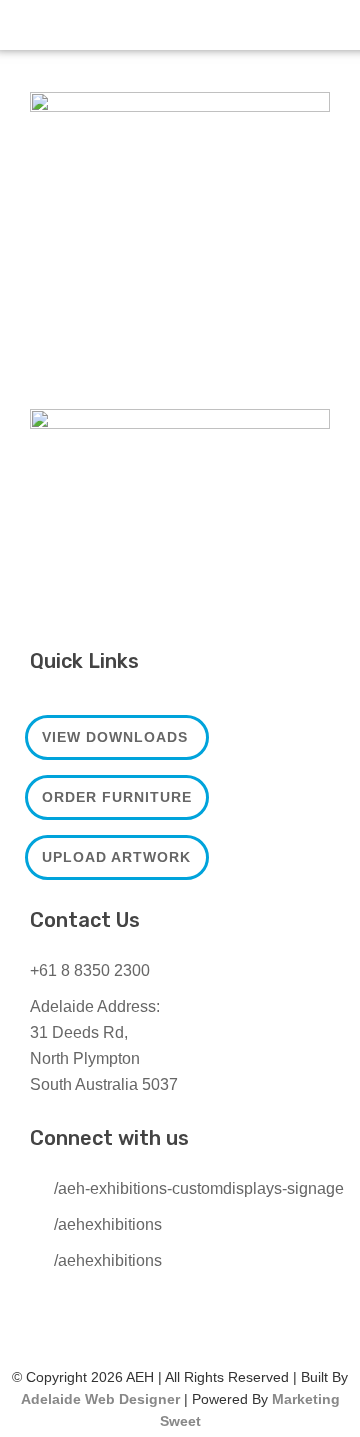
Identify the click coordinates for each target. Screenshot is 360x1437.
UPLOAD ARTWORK (116, 857)
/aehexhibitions (108, 1224)
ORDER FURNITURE (117, 797)
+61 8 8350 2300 (90, 970)
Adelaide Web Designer (100, 1399)
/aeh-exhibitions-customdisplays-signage (199, 1188)
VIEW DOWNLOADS (115, 737)
